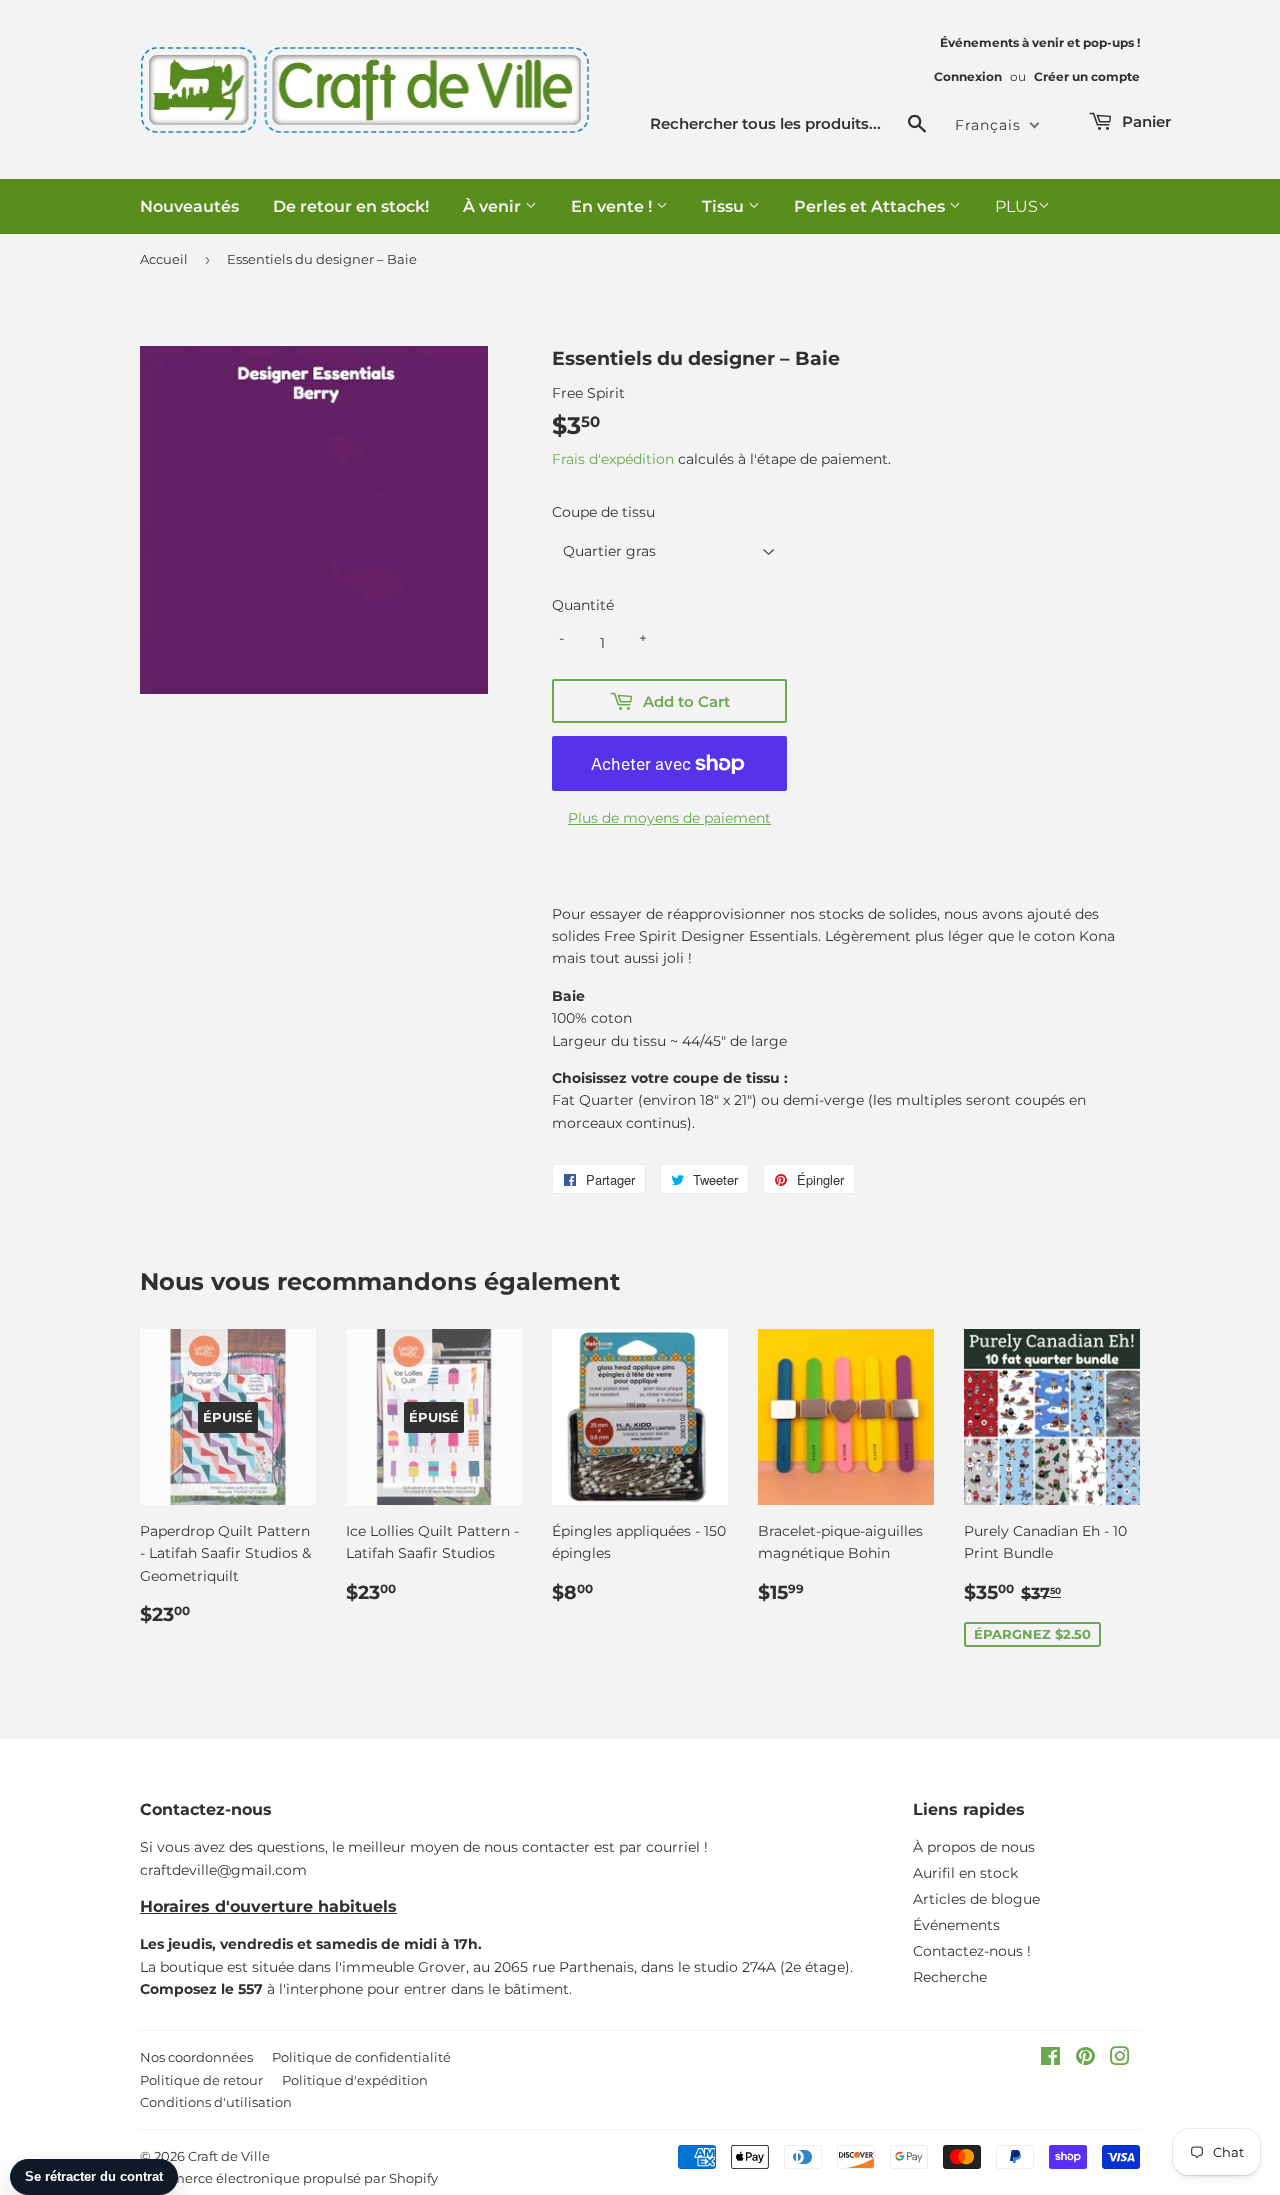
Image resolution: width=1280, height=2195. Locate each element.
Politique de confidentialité (361, 2057)
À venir (494, 206)
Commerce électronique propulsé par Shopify (289, 2178)
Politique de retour (201, 2080)
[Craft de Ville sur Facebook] (1050, 2059)
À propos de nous (974, 1847)
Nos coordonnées (196, 2057)
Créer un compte (1087, 76)
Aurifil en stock (965, 1873)
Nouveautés (189, 206)
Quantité (583, 605)
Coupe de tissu (603, 512)
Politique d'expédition (355, 2080)
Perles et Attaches (871, 206)
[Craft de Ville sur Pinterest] (1085, 2059)
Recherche (950, 1977)
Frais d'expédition (613, 459)
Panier (1144, 121)
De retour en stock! (351, 206)
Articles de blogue (976, 1899)
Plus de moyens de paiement (669, 818)
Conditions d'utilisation (216, 2102)
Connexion (968, 76)
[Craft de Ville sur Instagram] (1120, 2059)
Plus (1016, 206)
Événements (956, 1925)
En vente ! (613, 206)
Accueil (164, 259)
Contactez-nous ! (972, 1951)
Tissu (725, 206)
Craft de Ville (229, 2156)
